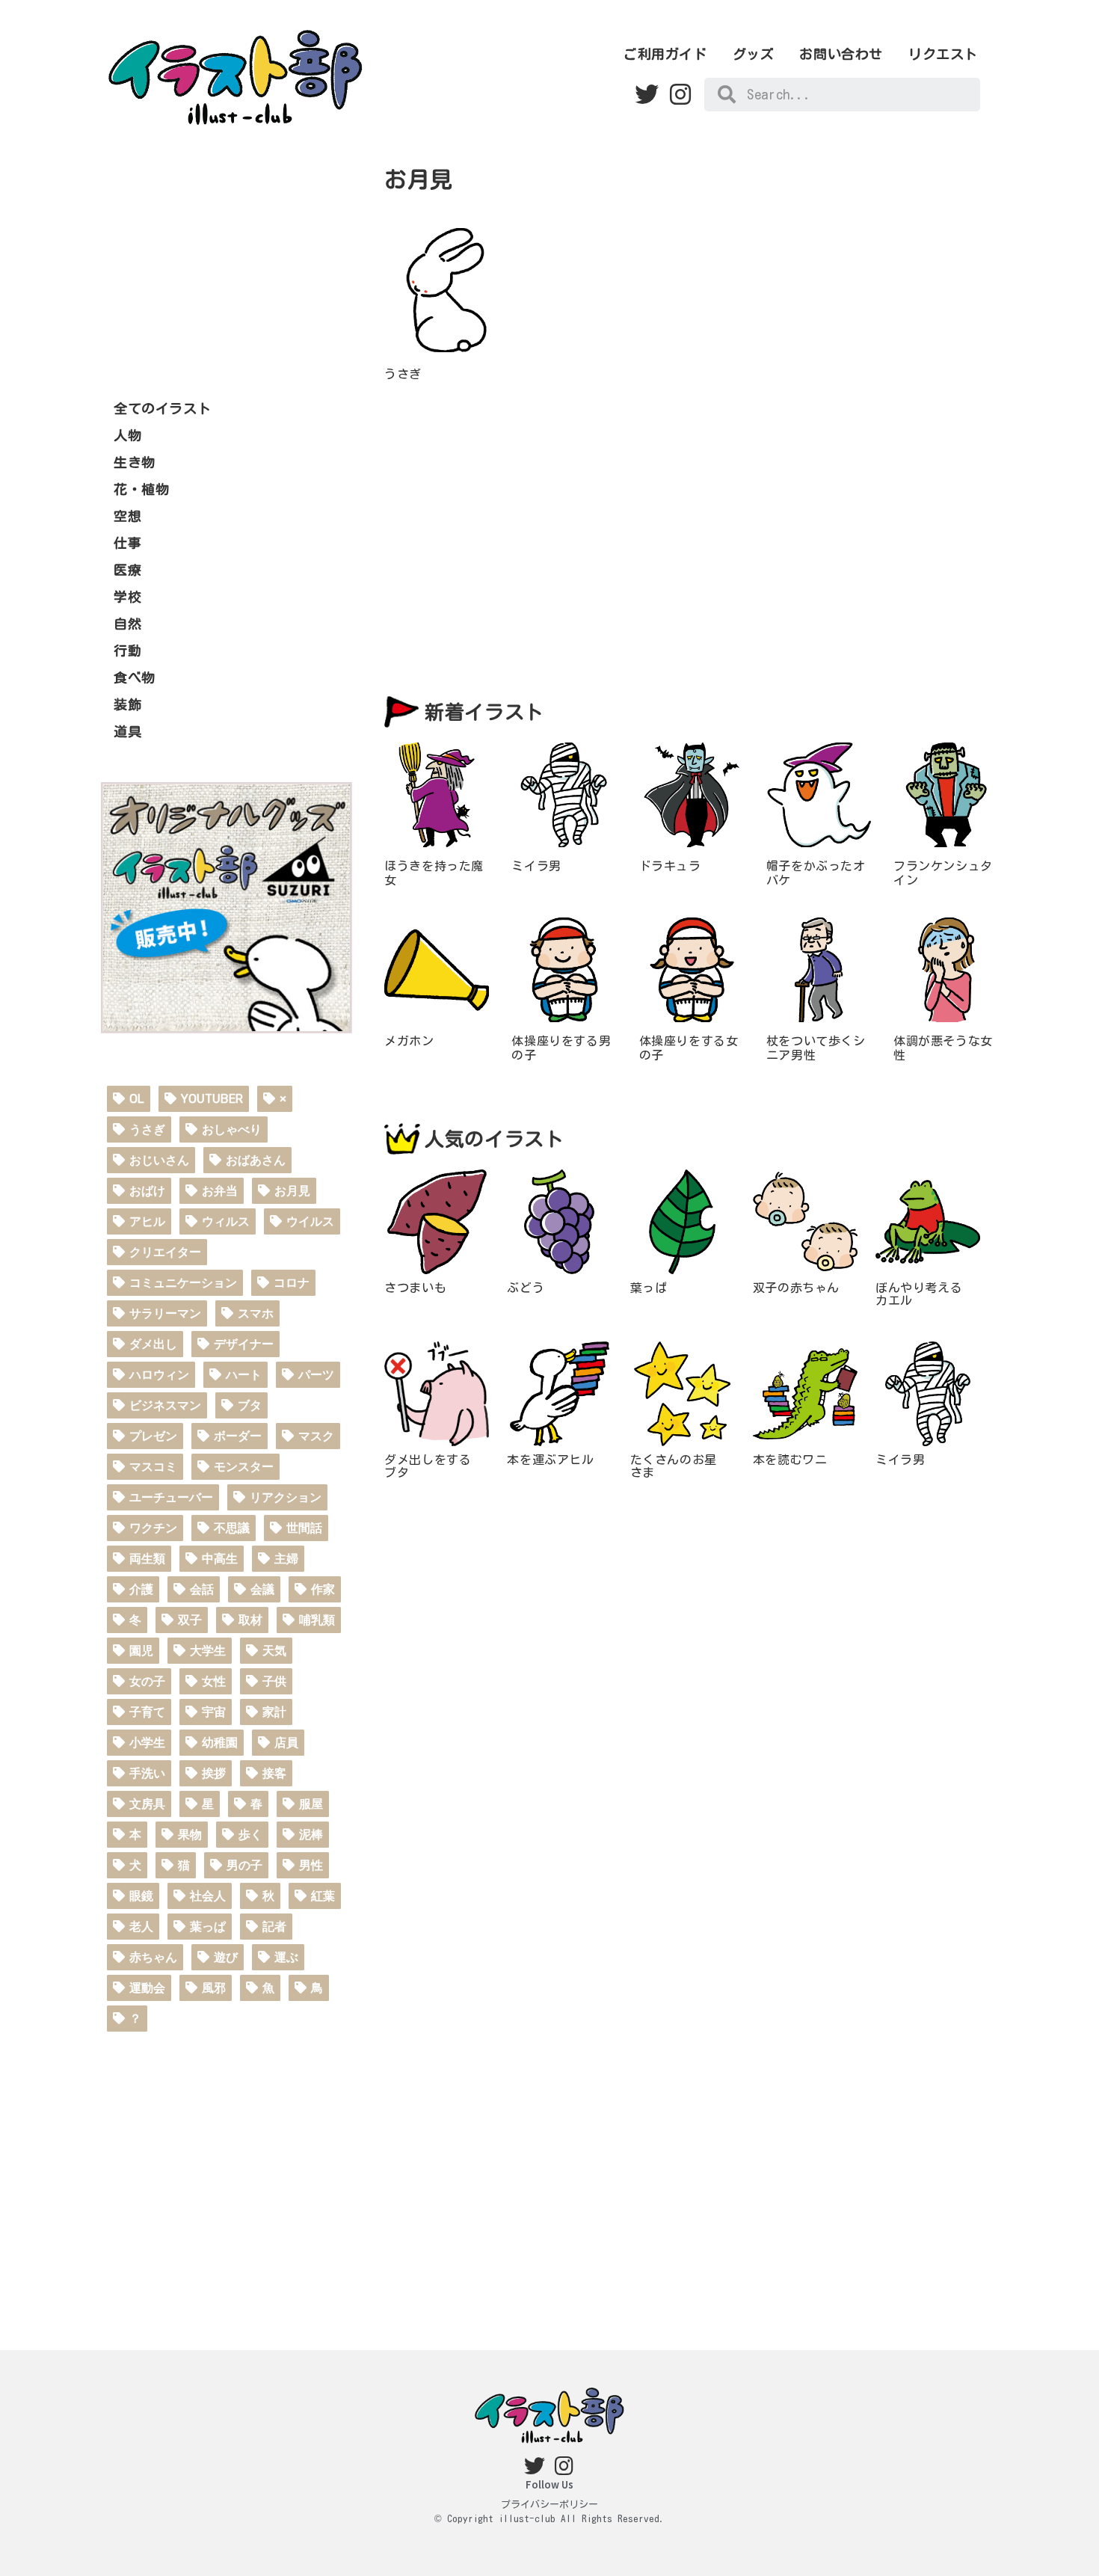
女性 (214, 1681)
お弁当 (220, 1191)
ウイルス (310, 1221)
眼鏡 (141, 1896)
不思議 (232, 1528)
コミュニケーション (183, 1283)
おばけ (147, 1191)
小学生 (147, 1743)
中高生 (220, 1559)
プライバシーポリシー (549, 2505)
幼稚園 (220, 1743)
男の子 (244, 1865)
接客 (274, 1773)
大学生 (208, 1651)
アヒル (147, 1221)
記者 (274, 1927)
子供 (274, 1681)
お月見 (292, 1191)
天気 (274, 1651)
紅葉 (323, 1896)
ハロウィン (159, 1375)
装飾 (127, 704)
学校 (127, 597)
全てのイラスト (162, 408)
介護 (141, 1589)
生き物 (135, 462)
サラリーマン (165, 1313)
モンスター (244, 1467)
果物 (190, 1835)
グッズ (754, 54)
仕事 (127, 543)
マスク (316, 1436)
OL (137, 1099)
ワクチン (153, 1528)
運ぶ (286, 1957)
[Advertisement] (227, 260)
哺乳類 (317, 1620)
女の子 (147, 1681)
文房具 (147, 1804)
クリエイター (165, 1252)
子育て (147, 1712)
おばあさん (256, 1160)
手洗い (147, 1773)
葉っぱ (208, 1927)
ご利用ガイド (665, 54)
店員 (286, 1743)
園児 (141, 1651)
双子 (190, 1620)
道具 (127, 731)
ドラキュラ (670, 866)
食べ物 (135, 677)
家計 (274, 1712)
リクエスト (943, 54)
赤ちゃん (153, 1957)
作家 (323, 1589)
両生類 (147, 1559)
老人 (141, 1927)
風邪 (214, 1988)
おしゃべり (232, 1129)
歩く (250, 1835)
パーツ (316, 1375)
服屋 (311, 1804)
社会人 (208, 1896)
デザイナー (244, 1344)
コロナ (292, 1283)
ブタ (250, 1405)
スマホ (256, 1313)
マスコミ (153, 1467)
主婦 (286, 1559)
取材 (250, 1620)
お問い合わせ (841, 54)
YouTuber (212, 1099)
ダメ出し (153, 1344)
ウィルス (226, 1221)
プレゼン (153, 1436)
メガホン (409, 1041)
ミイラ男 (536, 866)
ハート (244, 1375)
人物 (127, 435)
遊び (226, 1957)
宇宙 (214, 1712)
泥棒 (311, 1835)
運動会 (147, 1988)
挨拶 (214, 1773)
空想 (127, 516)
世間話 (304, 1528)
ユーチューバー (171, 1497)
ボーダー (238, 1436)
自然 (127, 624)
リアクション (286, 1497)
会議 (262, 1589)
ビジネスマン (165, 1405)
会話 (202, 1589)
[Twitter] (647, 95)
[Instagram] (680, 95)
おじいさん (159, 1160)
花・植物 (141, 489)
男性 (311, 1865)
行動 (127, 651)
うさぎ (147, 1129)
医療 (127, 570)
